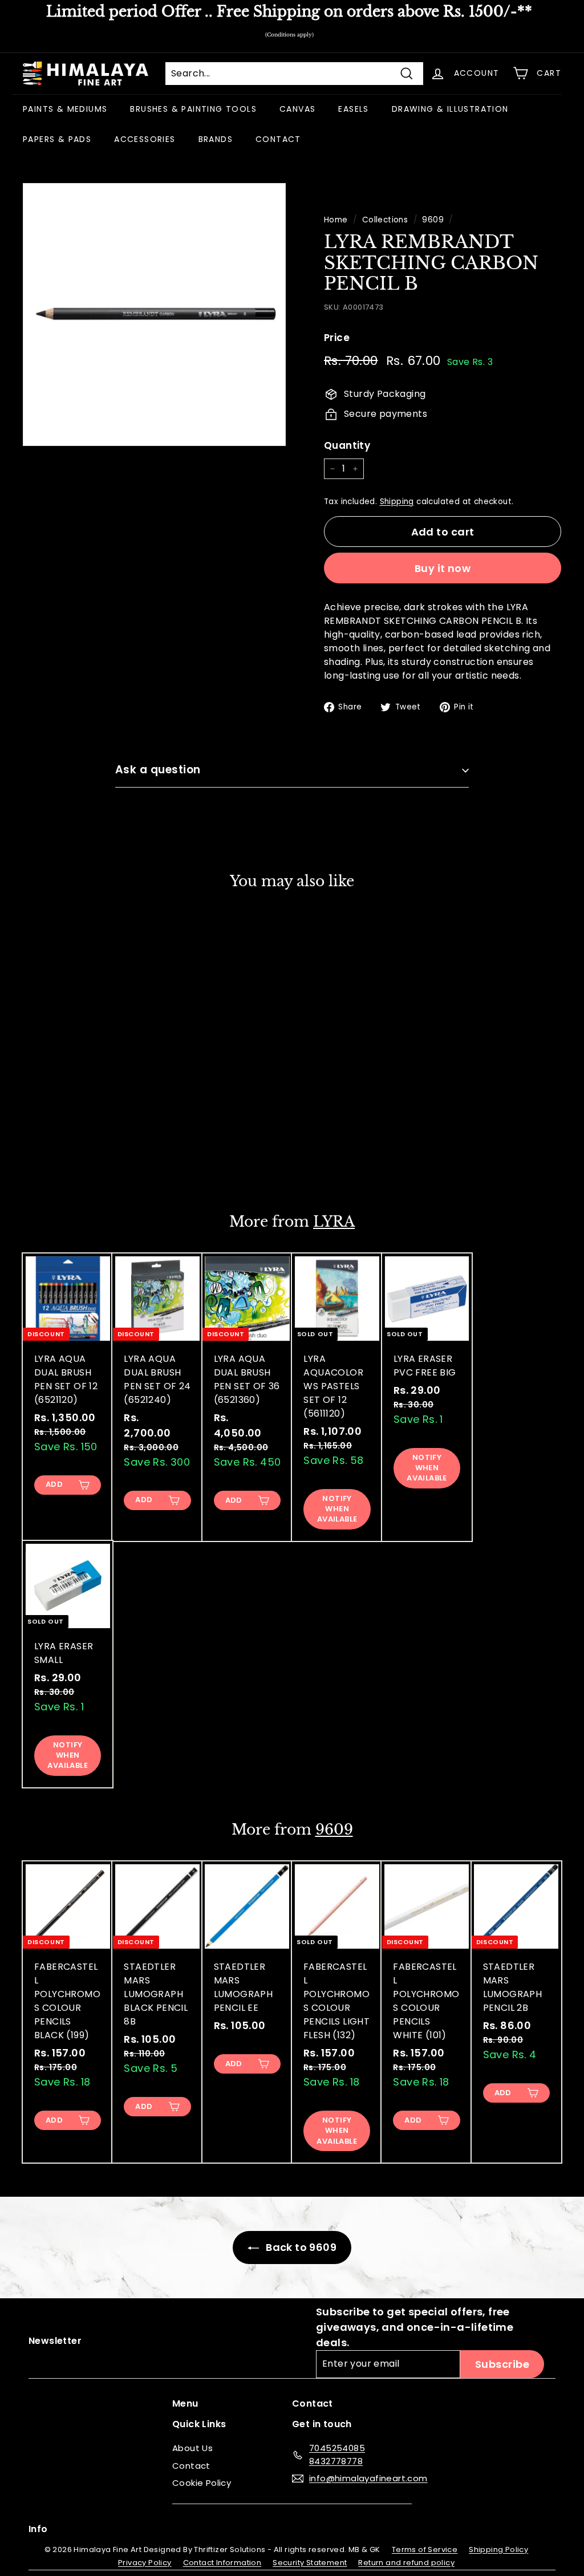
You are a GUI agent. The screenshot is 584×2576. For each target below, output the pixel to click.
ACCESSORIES (145, 139)
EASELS (353, 109)
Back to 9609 (300, 2247)
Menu (185, 2403)
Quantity (347, 445)
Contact (191, 2466)
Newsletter (55, 2341)
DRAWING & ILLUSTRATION (450, 109)
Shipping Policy (498, 2549)
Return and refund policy (406, 2563)
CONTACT (278, 139)
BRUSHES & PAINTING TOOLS (193, 109)
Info (38, 2529)
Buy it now (443, 568)
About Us (192, 2448)
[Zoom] (154, 315)
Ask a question (158, 770)
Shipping (397, 502)
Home (336, 220)
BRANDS (216, 139)
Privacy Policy (145, 2563)
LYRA (334, 1222)
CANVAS (297, 109)
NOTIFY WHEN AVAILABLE (337, 1509)
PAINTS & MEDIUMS (65, 109)
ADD (54, 1158)
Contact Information (222, 2563)
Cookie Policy (202, 2483)
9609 (433, 220)
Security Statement (310, 2563)
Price (337, 338)
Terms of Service (425, 2549)
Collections (385, 220)
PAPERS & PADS (57, 139)
